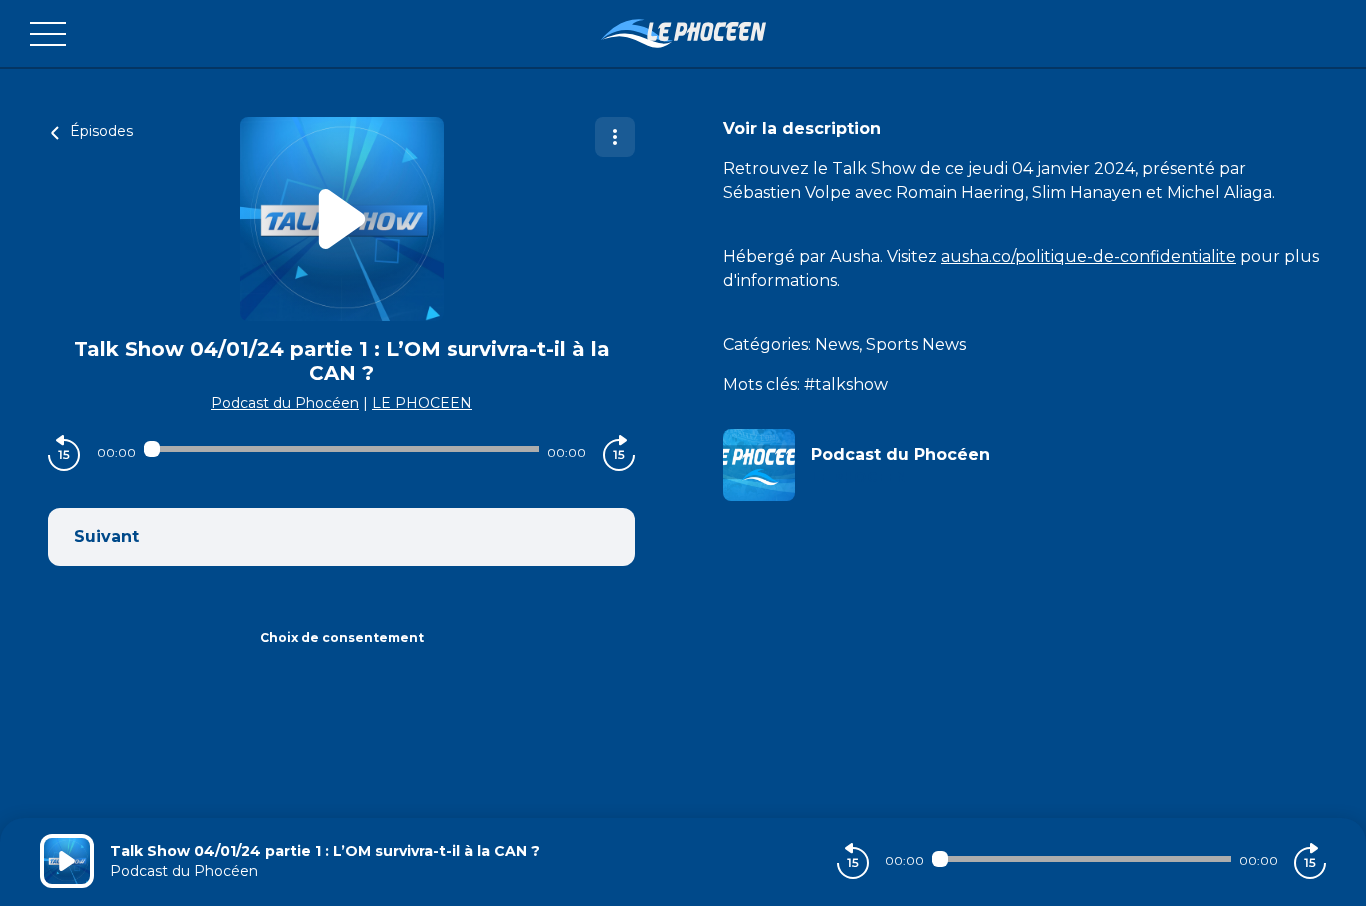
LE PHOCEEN (422, 403)
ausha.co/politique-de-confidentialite (1088, 256)
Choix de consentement (342, 637)
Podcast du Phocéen (285, 403)
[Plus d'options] (615, 137)
